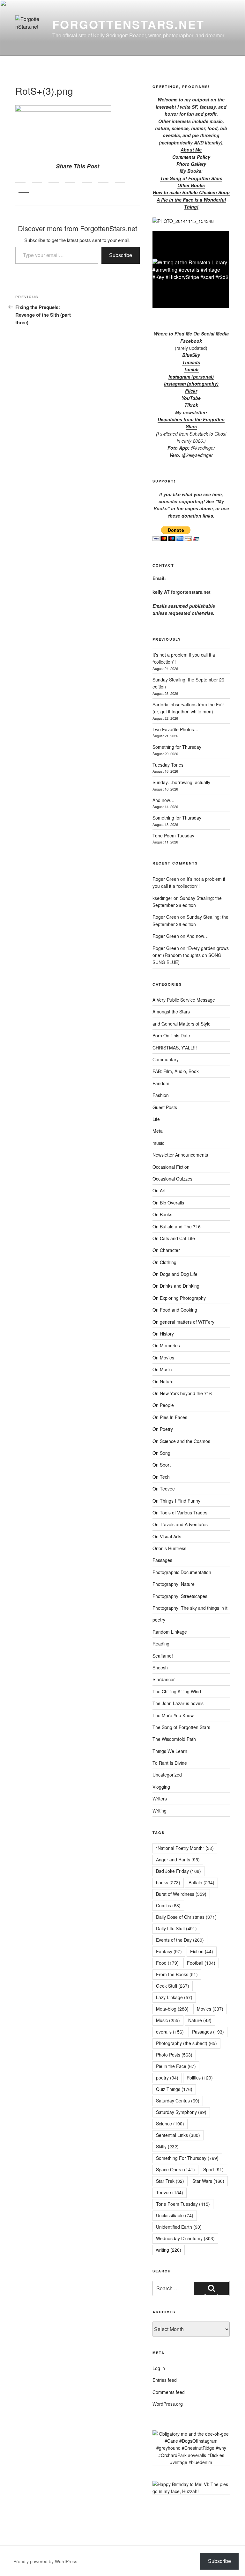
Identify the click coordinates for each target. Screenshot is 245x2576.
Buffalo (201, 1882)
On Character (166, 1250)
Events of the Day (180, 1940)
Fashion (161, 1095)
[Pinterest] (70, 179)
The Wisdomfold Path (174, 1739)
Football (201, 1963)
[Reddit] (120, 179)
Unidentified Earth (179, 2227)
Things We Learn (170, 1751)
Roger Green (166, 879)
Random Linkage (170, 1632)
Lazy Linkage (174, 1997)
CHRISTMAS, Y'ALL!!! (175, 1048)
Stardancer (164, 1679)
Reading (161, 1644)
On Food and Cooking (175, 1310)
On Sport (162, 1465)
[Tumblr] (103, 179)
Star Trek (170, 2181)
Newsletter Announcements (180, 1155)
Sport (213, 2169)
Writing (160, 1811)
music (158, 1143)
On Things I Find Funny (176, 1501)
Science (170, 2123)
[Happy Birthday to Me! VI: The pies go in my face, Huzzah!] (191, 2491)
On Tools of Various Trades (180, 1512)
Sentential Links (178, 2135)
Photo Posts (174, 2055)
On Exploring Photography (179, 1298)
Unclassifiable (175, 2215)
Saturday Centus (178, 2101)
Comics (168, 1905)
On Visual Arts (167, 1536)
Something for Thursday (177, 747)
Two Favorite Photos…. (176, 729)
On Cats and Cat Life (174, 1238)
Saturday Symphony (181, 2112)
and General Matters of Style (182, 1024)
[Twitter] (37, 179)
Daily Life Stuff (176, 1928)
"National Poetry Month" (185, 1848)
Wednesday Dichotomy (185, 2238)
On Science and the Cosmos (181, 1441)
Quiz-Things (174, 2089)
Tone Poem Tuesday (173, 835)
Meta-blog (172, 2009)
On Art (159, 1190)
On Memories (166, 1345)
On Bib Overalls (168, 1203)
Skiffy (167, 2146)
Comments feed (169, 2392)
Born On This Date (171, 1035)
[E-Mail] (24, 189)
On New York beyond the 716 (182, 1393)
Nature (200, 2020)
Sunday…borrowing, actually (181, 782)
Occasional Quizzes (172, 1179)
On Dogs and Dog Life (175, 1274)
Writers (160, 1799)
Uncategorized (167, 1775)
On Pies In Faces (170, 1417)
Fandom (161, 1083)
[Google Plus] (54, 179)
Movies (210, 2009)
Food (167, 1963)
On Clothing (164, 1262)
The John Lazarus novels (178, 1703)
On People (163, 1405)
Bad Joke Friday (178, 1871)
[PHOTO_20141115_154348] (183, 221)
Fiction (202, 1951)
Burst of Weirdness (181, 1894)
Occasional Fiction (171, 1167)
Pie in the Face (176, 2066)
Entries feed (165, 2380)
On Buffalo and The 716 (177, 1226)
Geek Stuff (173, 1986)
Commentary (166, 1059)
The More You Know (173, 1715)
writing (169, 2250)
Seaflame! (163, 1656)
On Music (162, 1369)
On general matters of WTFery (183, 1322)
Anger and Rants (178, 1859)
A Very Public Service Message (184, 1000)
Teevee (170, 2192)
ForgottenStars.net (128, 24)
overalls (170, 2032)
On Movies (163, 1358)
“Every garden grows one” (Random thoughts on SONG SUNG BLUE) (191, 955)
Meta (158, 1131)
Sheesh (160, 1667)
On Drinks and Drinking (176, 1286)
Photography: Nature (174, 1584)
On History (163, 1334)
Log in (159, 2368)
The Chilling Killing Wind (177, 1691)
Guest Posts (165, 1107)
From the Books (177, 1974)
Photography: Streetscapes (180, 1596)
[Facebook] (20, 179)
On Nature (163, 1381)
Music (168, 2020)
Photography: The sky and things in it (190, 1608)
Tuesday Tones (168, 765)
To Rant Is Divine (170, 1763)
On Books (162, 1214)
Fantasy (169, 1951)
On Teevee (164, 1489)
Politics (200, 2078)
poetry (159, 1620)
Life (156, 1119)
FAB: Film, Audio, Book (176, 1071)
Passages (162, 1560)
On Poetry (163, 1429)
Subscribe (121, 255)
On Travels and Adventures (180, 1524)
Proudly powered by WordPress (45, 2561)
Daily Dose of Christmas (186, 1917)
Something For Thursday (187, 2158)
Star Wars (208, 2181)
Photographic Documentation (182, 1572)
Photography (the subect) (186, 2043)
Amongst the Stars (171, 1012)
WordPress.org (168, 2404)
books (168, 1882)
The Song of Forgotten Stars (191, 178)
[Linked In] (87, 179)
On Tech (161, 1477)
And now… (163, 800)
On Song (161, 1453)
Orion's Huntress (169, 1548)
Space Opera (175, 2169)
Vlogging (161, 1787)
